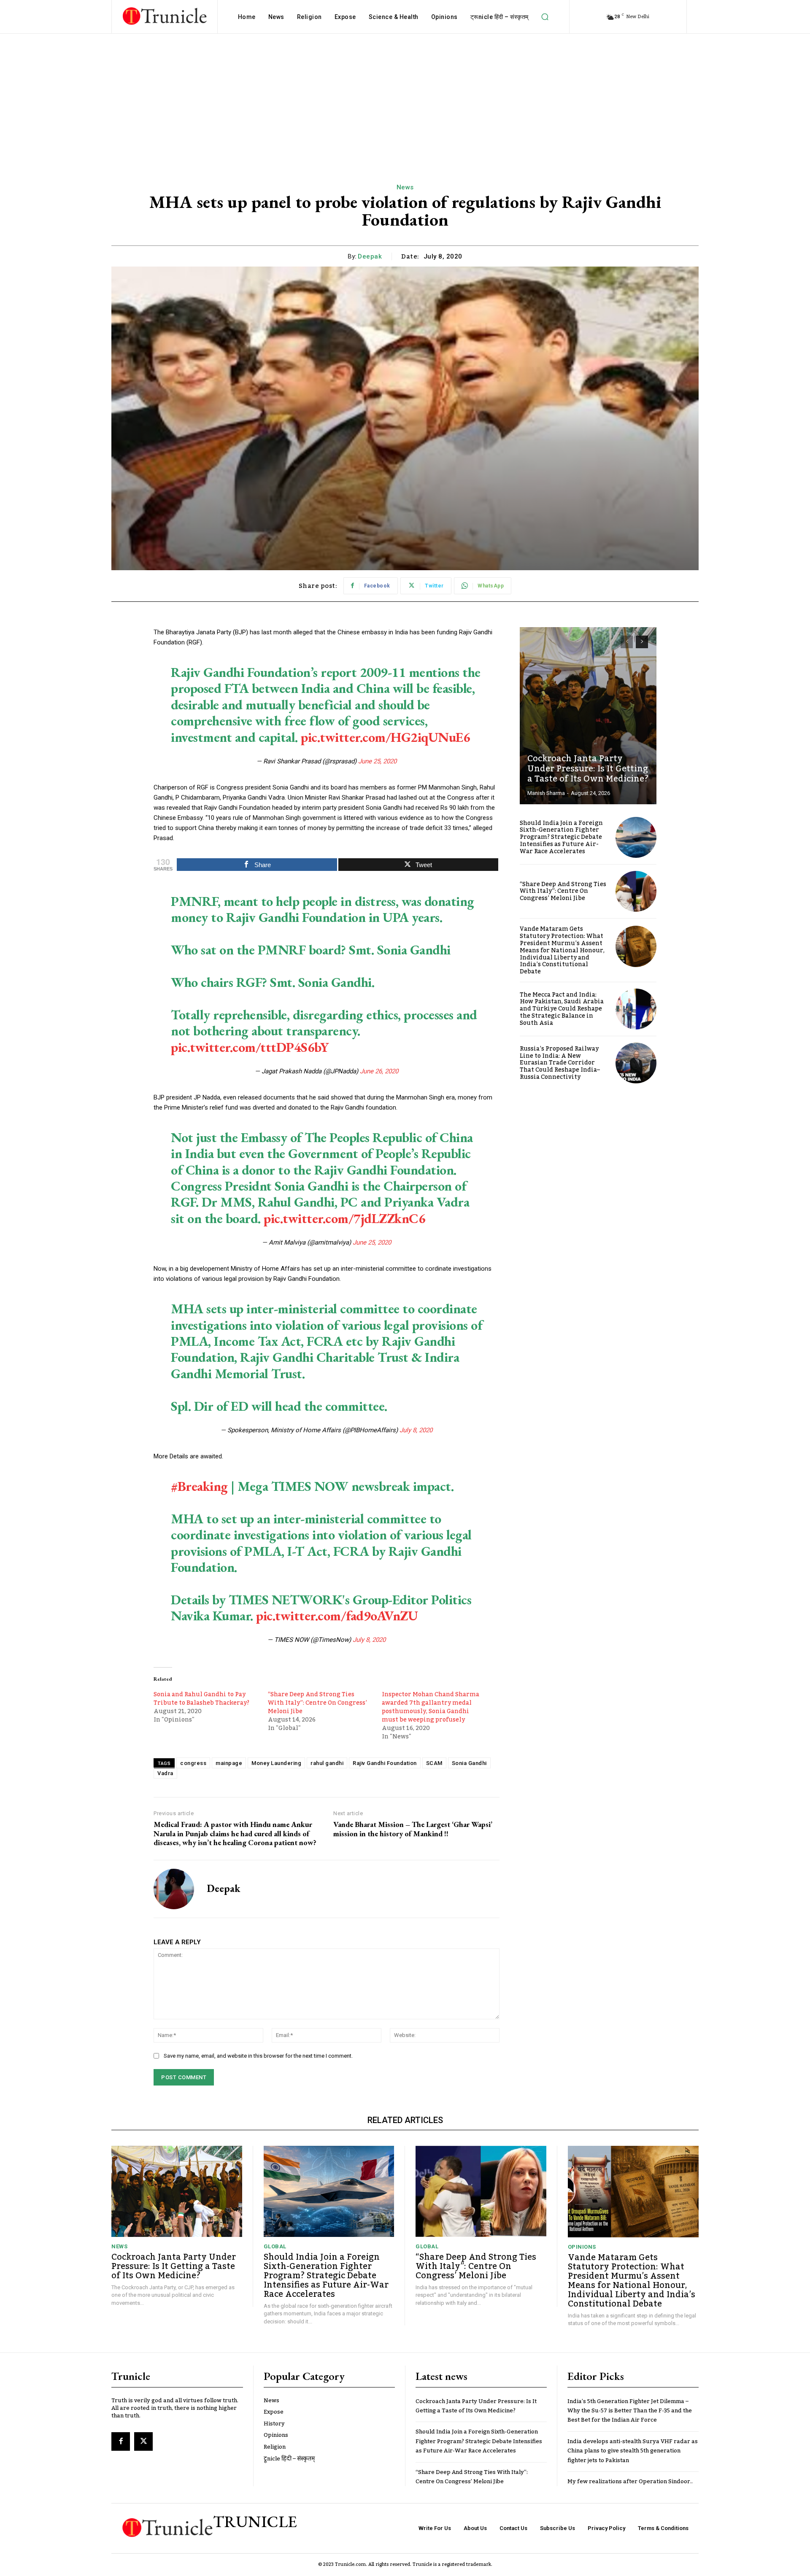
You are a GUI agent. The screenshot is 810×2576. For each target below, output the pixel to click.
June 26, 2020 (379, 1071)
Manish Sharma (546, 793)
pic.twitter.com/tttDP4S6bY (250, 1047)
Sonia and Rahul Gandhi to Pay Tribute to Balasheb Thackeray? (201, 1699)
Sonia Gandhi (469, 1763)
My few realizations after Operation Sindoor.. (630, 2482)
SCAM (434, 1763)
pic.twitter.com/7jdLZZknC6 (344, 1218)
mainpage (229, 1763)
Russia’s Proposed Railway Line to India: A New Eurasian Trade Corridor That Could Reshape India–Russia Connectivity (560, 1063)
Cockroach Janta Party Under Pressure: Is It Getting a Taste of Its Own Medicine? (588, 769)
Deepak (370, 256)
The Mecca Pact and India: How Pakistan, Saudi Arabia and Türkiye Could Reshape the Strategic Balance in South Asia (562, 1009)
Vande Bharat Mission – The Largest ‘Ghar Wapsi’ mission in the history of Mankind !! (413, 1829)
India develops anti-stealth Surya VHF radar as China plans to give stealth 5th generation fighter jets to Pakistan (633, 2451)
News (405, 187)
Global (275, 2246)
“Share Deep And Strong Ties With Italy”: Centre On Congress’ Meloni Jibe (317, 1703)
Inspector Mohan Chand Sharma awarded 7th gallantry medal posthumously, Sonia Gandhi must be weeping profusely (431, 1707)
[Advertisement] (405, 97)
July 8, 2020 (416, 1430)
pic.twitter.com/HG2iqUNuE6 (385, 737)
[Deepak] (174, 1889)
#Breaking (199, 1486)
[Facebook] (121, 2441)
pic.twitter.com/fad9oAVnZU (337, 1616)
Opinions (582, 2247)
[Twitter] (143, 2441)
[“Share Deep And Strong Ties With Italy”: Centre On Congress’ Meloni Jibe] (636, 891)
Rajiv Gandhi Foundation (385, 1763)
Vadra (165, 1773)
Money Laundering (276, 1763)
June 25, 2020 (377, 761)
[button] (545, 17)
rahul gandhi (327, 1763)
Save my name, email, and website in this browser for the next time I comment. (258, 2056)
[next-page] (642, 642)
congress (193, 1763)
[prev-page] (627, 642)
